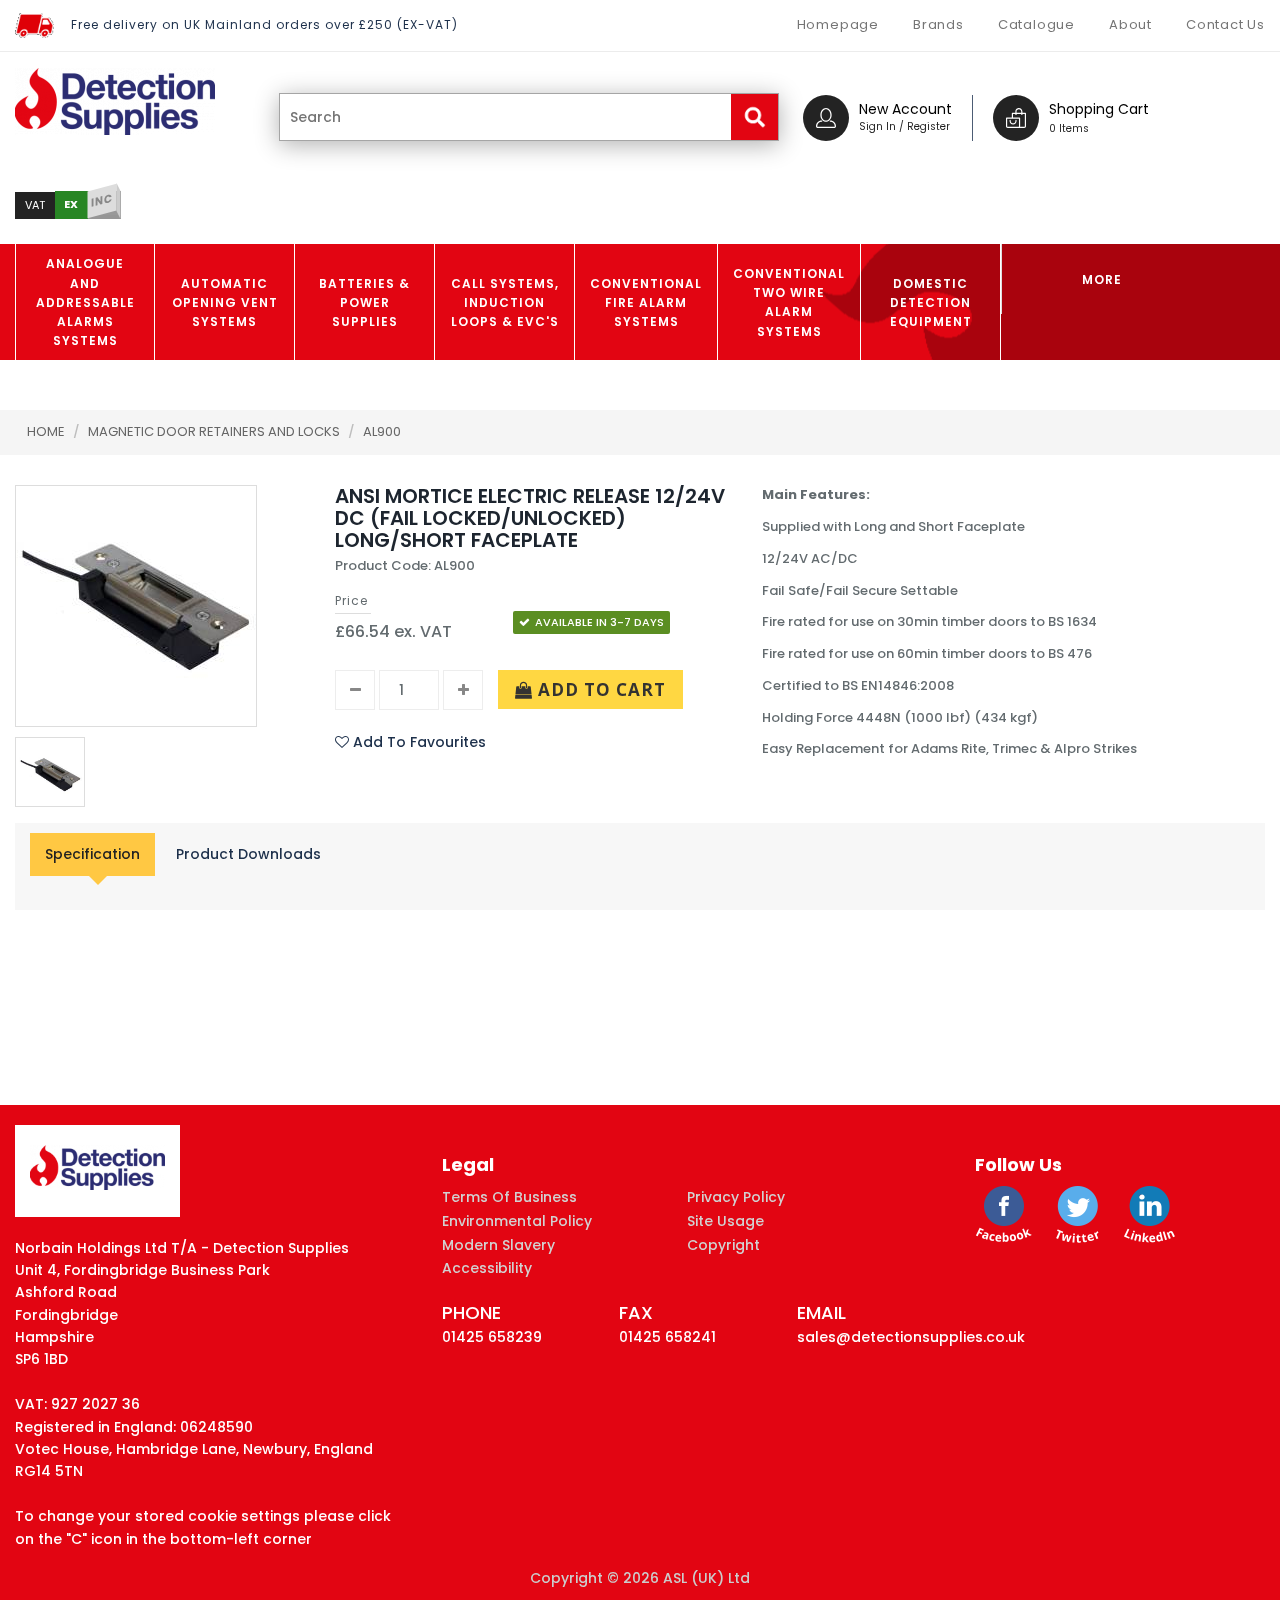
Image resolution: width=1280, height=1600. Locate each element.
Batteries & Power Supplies (364, 302)
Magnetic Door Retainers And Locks (215, 431)
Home (46, 431)
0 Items (1069, 128)
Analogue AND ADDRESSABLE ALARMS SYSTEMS (85, 302)
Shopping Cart (1099, 109)
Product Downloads (248, 854)
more (1102, 279)
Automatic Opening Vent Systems (225, 302)
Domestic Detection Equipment (931, 302)
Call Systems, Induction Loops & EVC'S (505, 302)
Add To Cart (599, 689)
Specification (92, 854)
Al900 (382, 431)
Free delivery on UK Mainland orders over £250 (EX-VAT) (264, 24)
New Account (905, 109)
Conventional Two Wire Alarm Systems (789, 302)
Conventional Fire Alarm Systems (646, 302)
